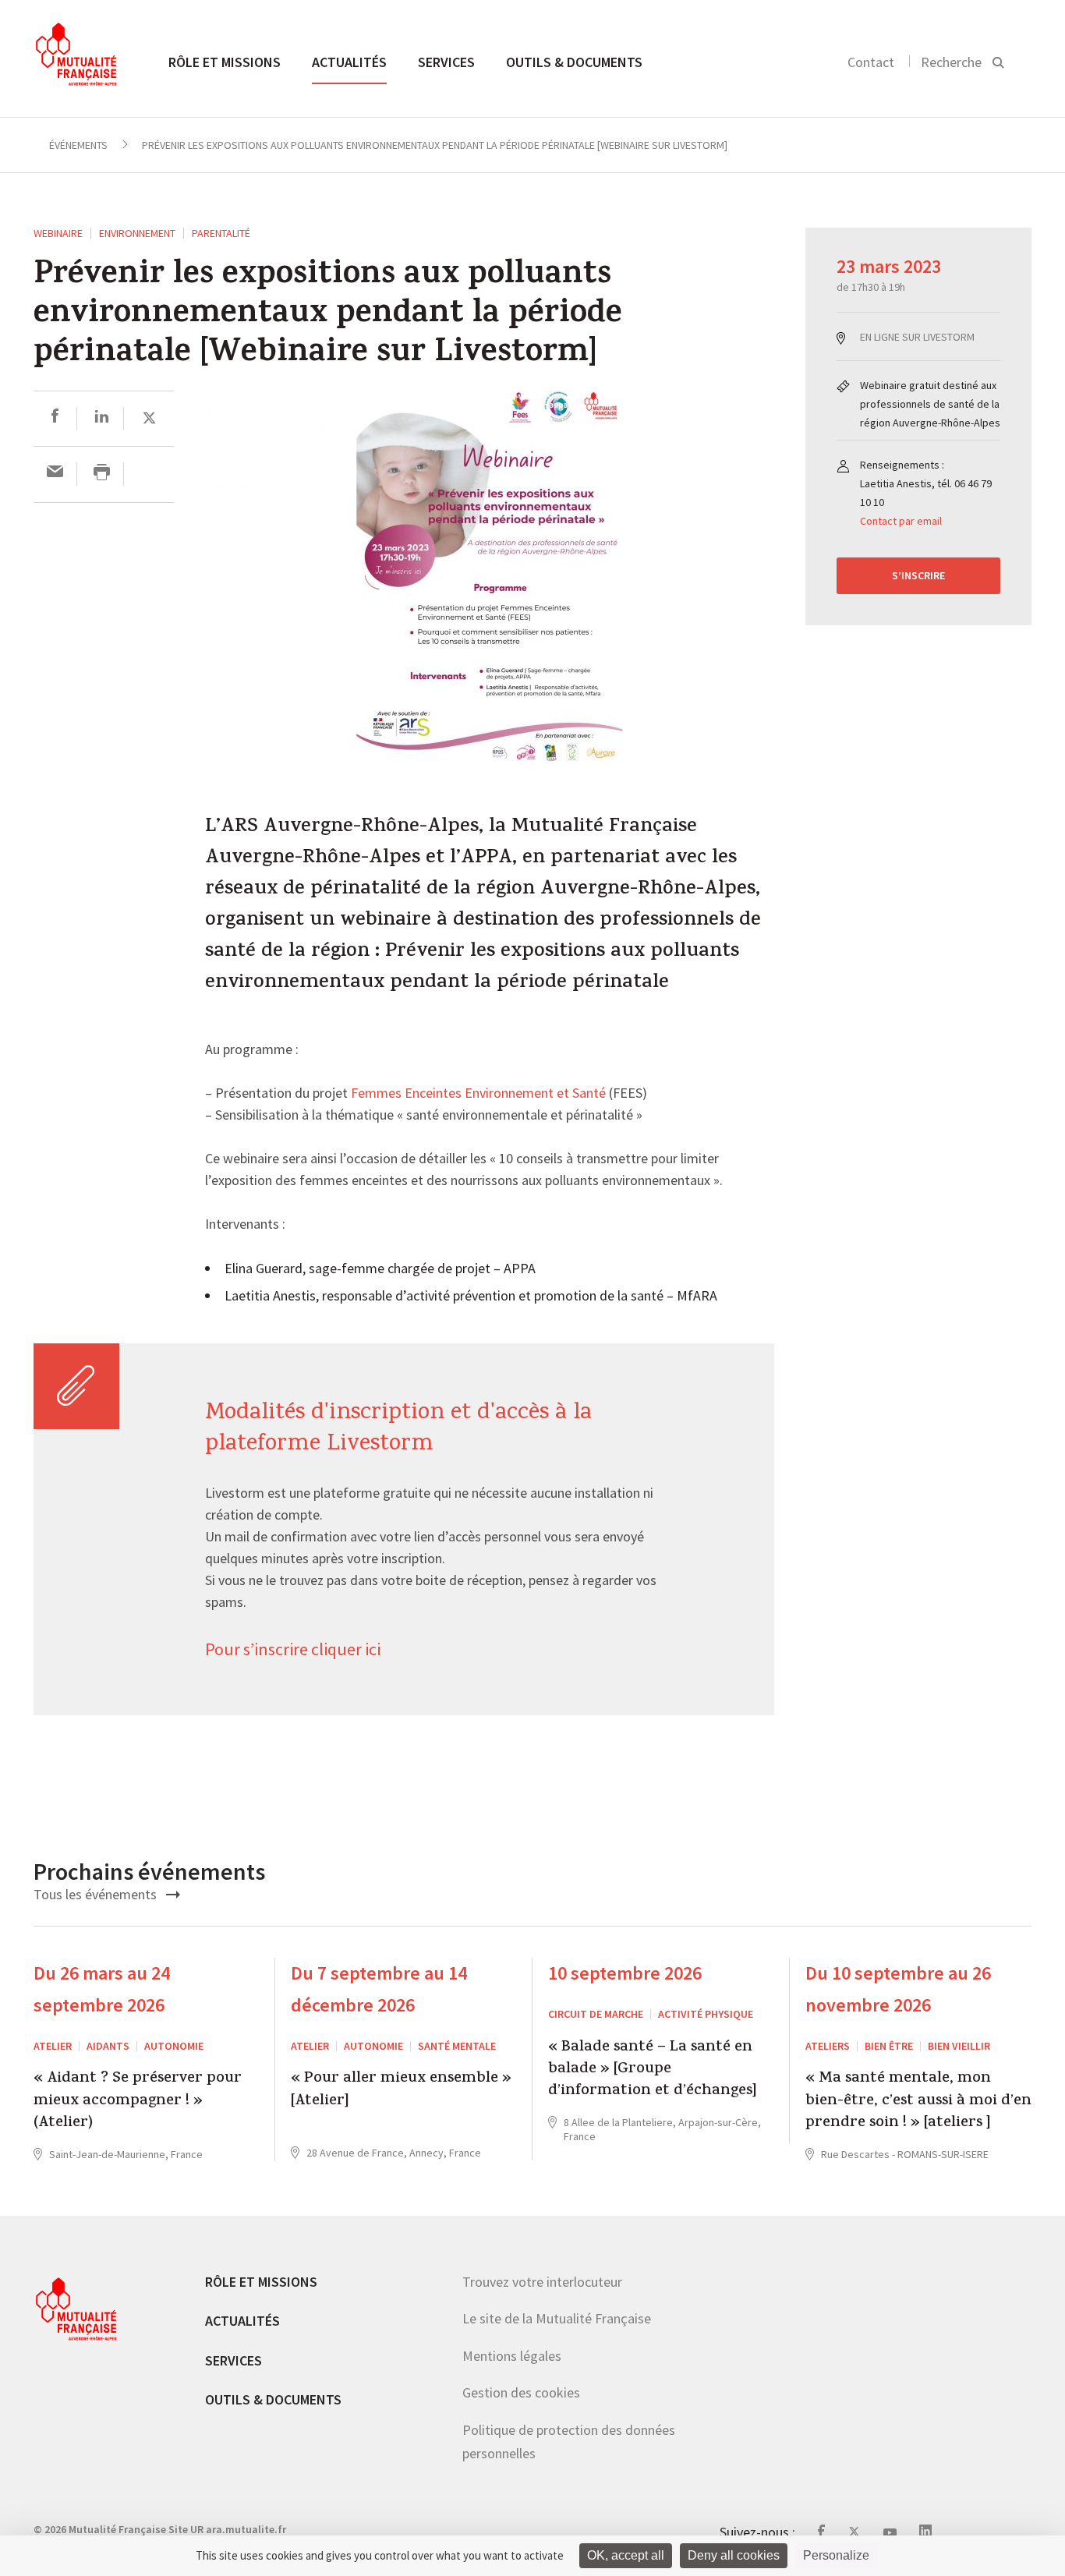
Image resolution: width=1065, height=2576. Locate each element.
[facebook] (55, 418)
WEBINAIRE (58, 233)
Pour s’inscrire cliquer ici (294, 1650)
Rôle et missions (225, 62)
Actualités (349, 62)
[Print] (102, 474)
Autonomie (174, 2046)
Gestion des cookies (521, 2392)
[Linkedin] (102, 418)
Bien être (889, 2046)
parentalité (221, 233)
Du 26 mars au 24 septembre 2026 (102, 1989)
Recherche (951, 62)
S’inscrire (918, 575)
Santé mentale (457, 2046)
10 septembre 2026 (625, 1973)
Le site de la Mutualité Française (557, 2318)
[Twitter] (149, 418)
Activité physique (706, 2014)
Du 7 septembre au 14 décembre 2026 (379, 1989)
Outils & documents (574, 62)
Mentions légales (512, 2356)
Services (446, 62)
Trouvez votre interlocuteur (542, 2282)
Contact (871, 62)
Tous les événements (97, 1894)
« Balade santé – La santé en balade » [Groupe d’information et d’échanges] (653, 2070)
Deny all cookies (734, 2555)
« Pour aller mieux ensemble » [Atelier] (401, 2091)
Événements (78, 145)
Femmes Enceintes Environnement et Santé (478, 1094)
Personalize (836, 2555)
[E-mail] (55, 474)
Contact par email (901, 521)
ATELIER (53, 2046)
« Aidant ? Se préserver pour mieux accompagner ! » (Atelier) (138, 2102)
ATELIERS (828, 2046)
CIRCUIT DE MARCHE (596, 2014)
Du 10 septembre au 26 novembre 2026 (898, 1989)
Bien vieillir (959, 2046)
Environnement (137, 233)
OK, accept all (626, 2555)
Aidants (108, 2046)
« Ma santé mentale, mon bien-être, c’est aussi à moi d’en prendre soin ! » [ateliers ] (918, 2102)
